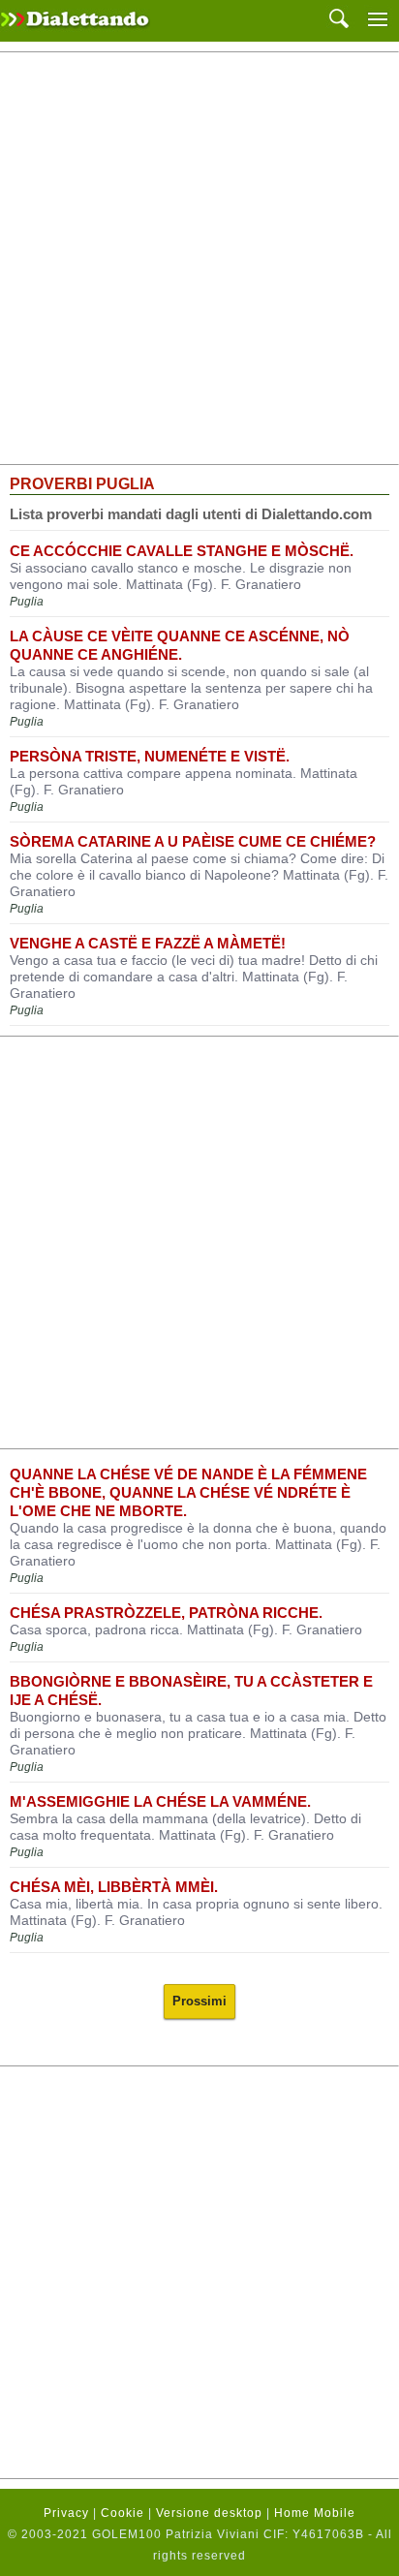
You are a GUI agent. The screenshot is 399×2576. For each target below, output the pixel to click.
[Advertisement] (199, 259)
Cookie (123, 2513)
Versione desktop (209, 2513)
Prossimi (199, 2001)
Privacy (66, 2513)
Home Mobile (315, 2513)
